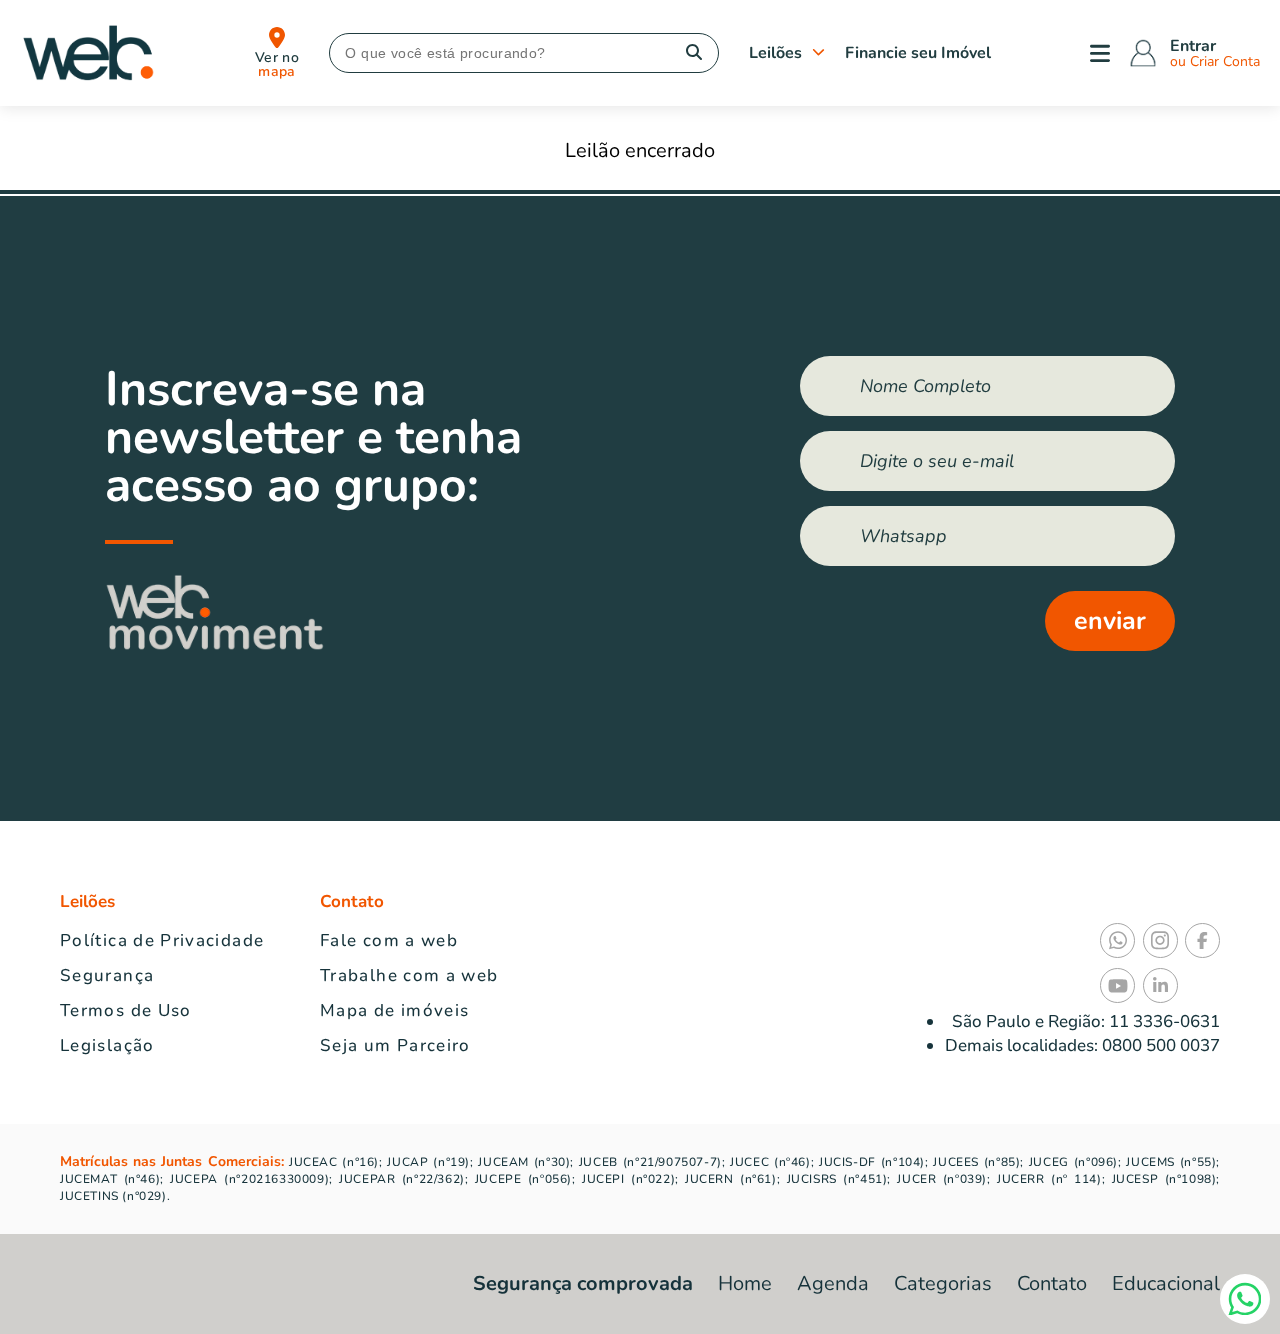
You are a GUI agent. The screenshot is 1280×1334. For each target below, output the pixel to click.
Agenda (833, 1283)
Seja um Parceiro (395, 1045)
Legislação (107, 1045)
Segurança (107, 975)
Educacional (1166, 1283)
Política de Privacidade (162, 940)
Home (745, 1283)
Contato (1052, 1283)
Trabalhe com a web (409, 975)
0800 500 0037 (1159, 1045)
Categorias (943, 1283)
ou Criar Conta (1215, 62)
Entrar (1193, 46)
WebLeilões (88, 53)
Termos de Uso (126, 1010)
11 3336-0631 (1164, 1021)
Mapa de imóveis (394, 1010)
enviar (1110, 621)
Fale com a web (389, 940)
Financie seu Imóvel (918, 53)
